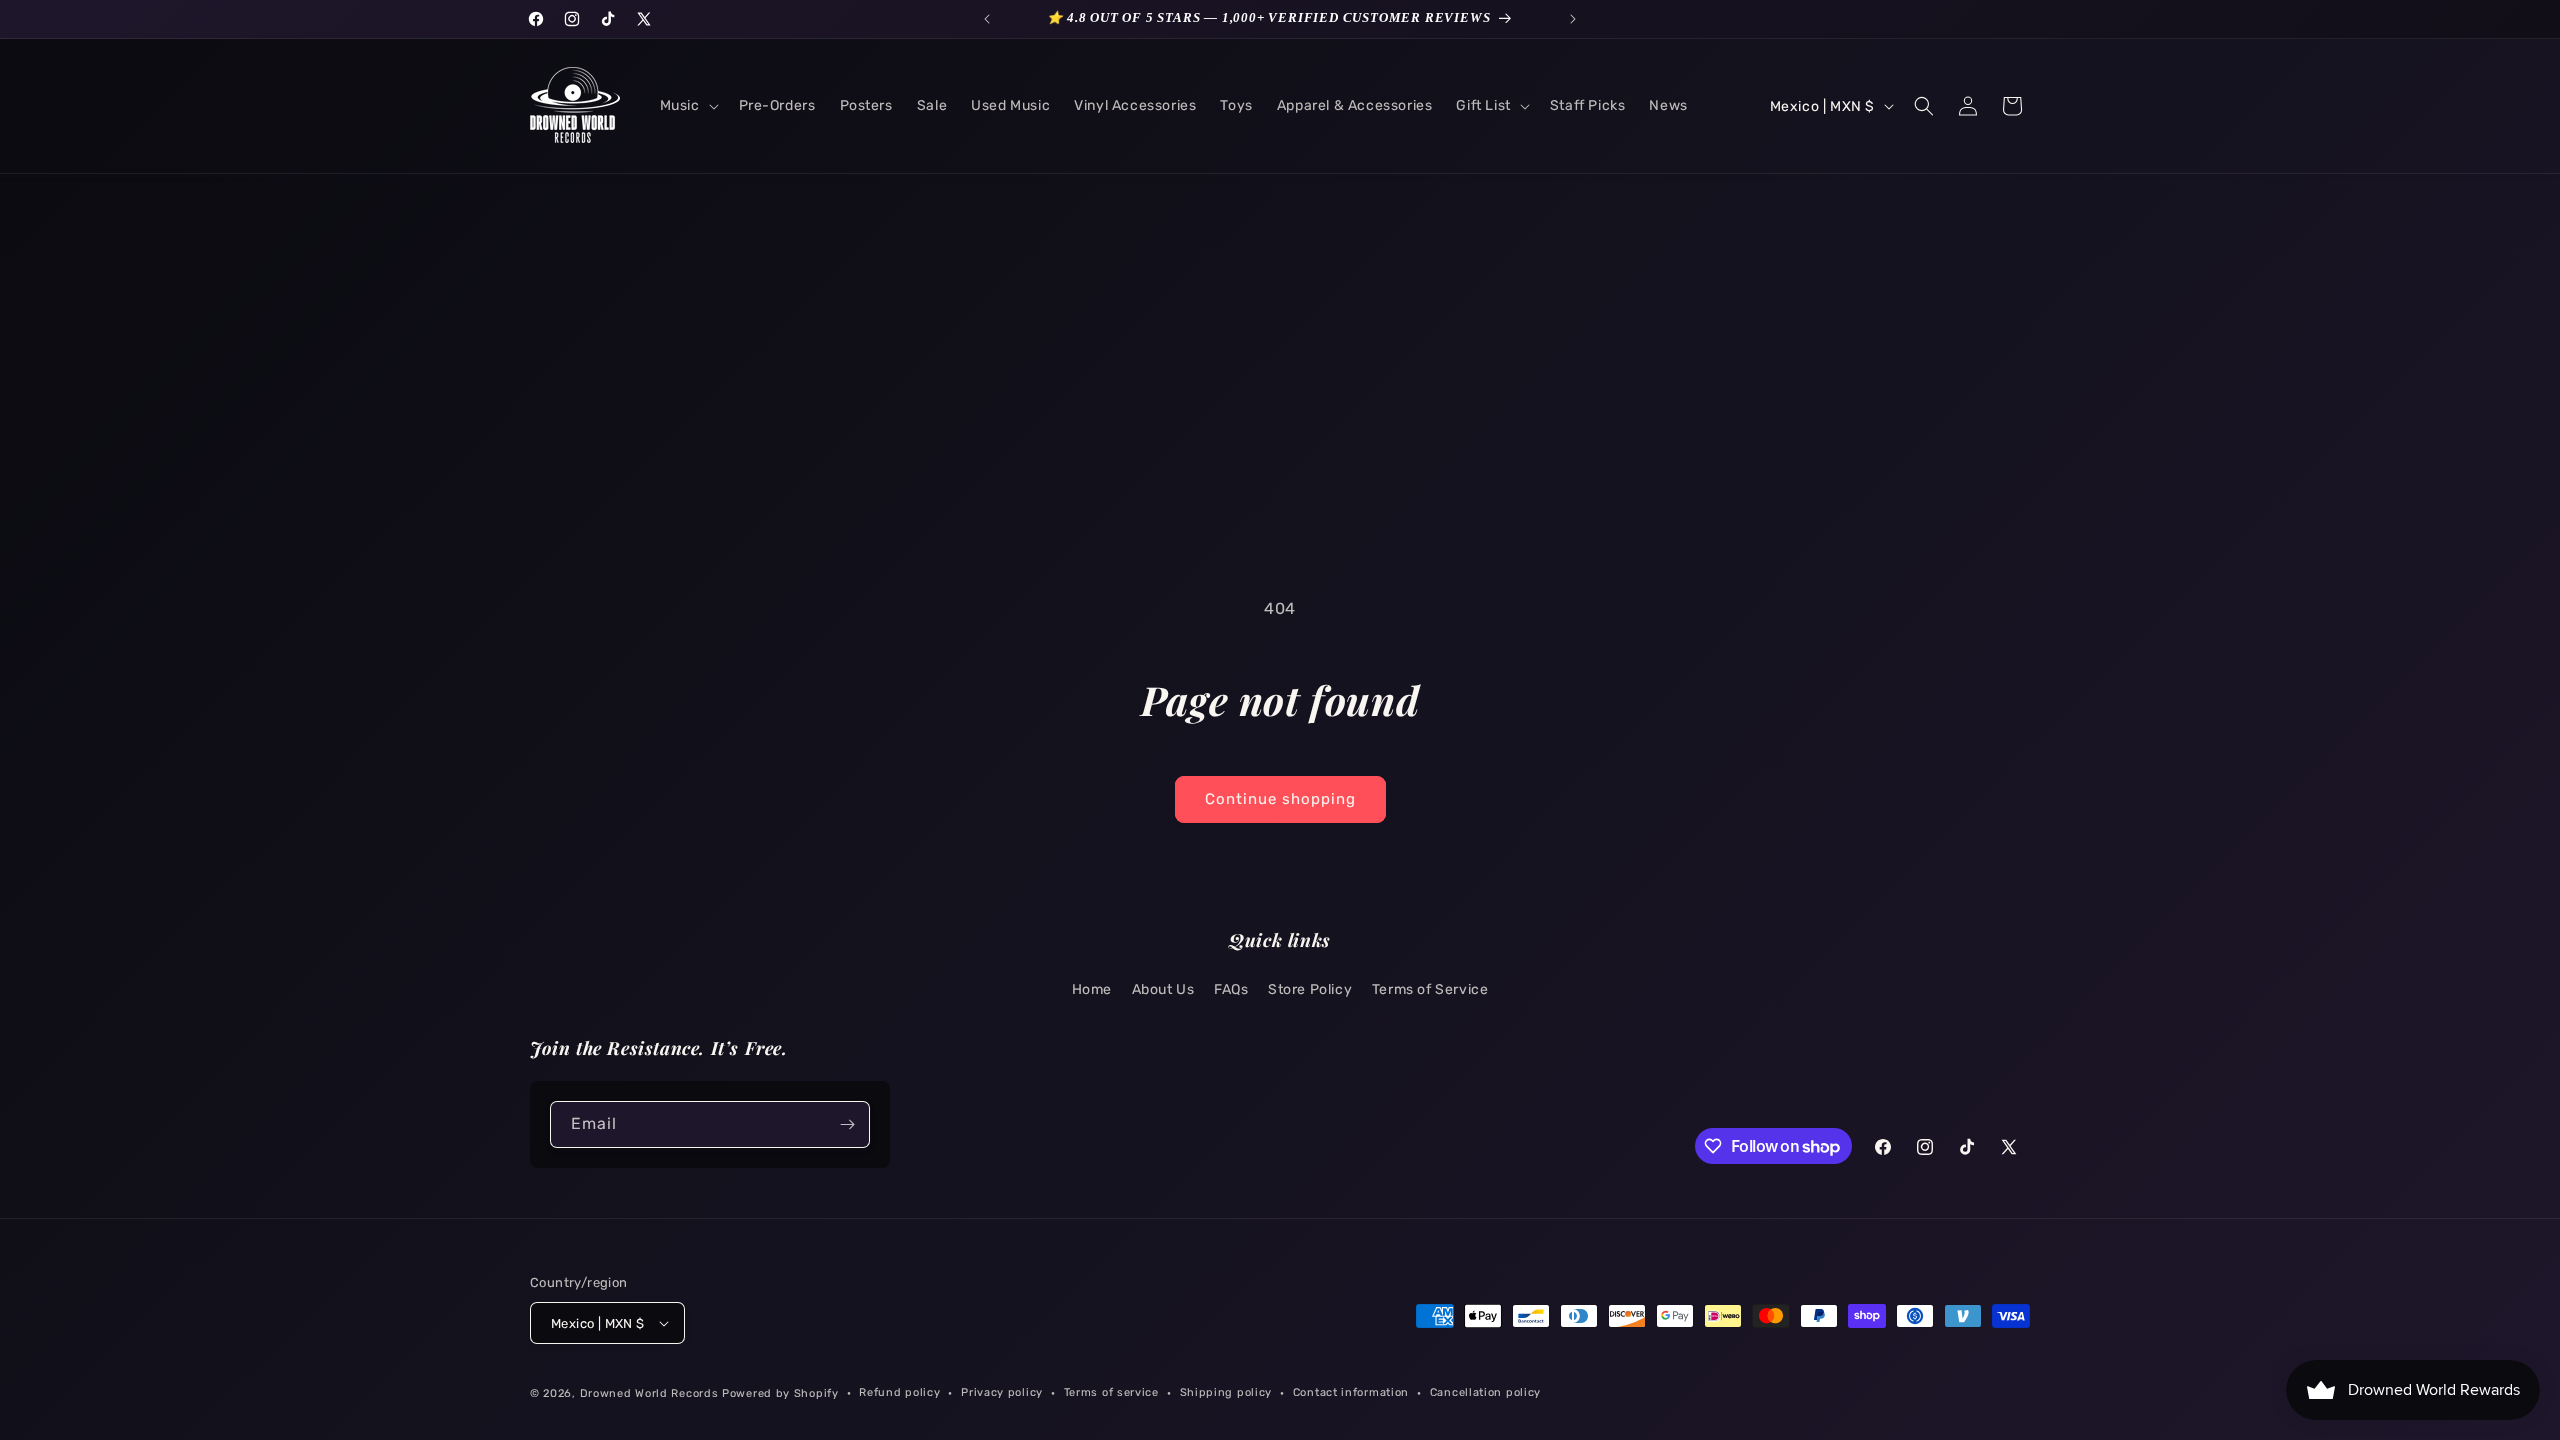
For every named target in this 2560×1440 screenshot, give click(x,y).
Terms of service (1111, 1392)
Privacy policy (1002, 1392)
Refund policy (899, 1392)
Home (1092, 989)
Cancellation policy (1485, 1392)
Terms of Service (1430, 989)
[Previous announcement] (987, 19)
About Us (1163, 989)
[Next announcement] (1573, 19)
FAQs (1231, 989)
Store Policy (1310, 989)
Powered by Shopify (780, 1393)
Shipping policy (1226, 1392)
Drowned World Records (649, 1393)
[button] (687, 106)
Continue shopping (1280, 799)
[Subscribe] (847, 1124)
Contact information (1351, 1392)
